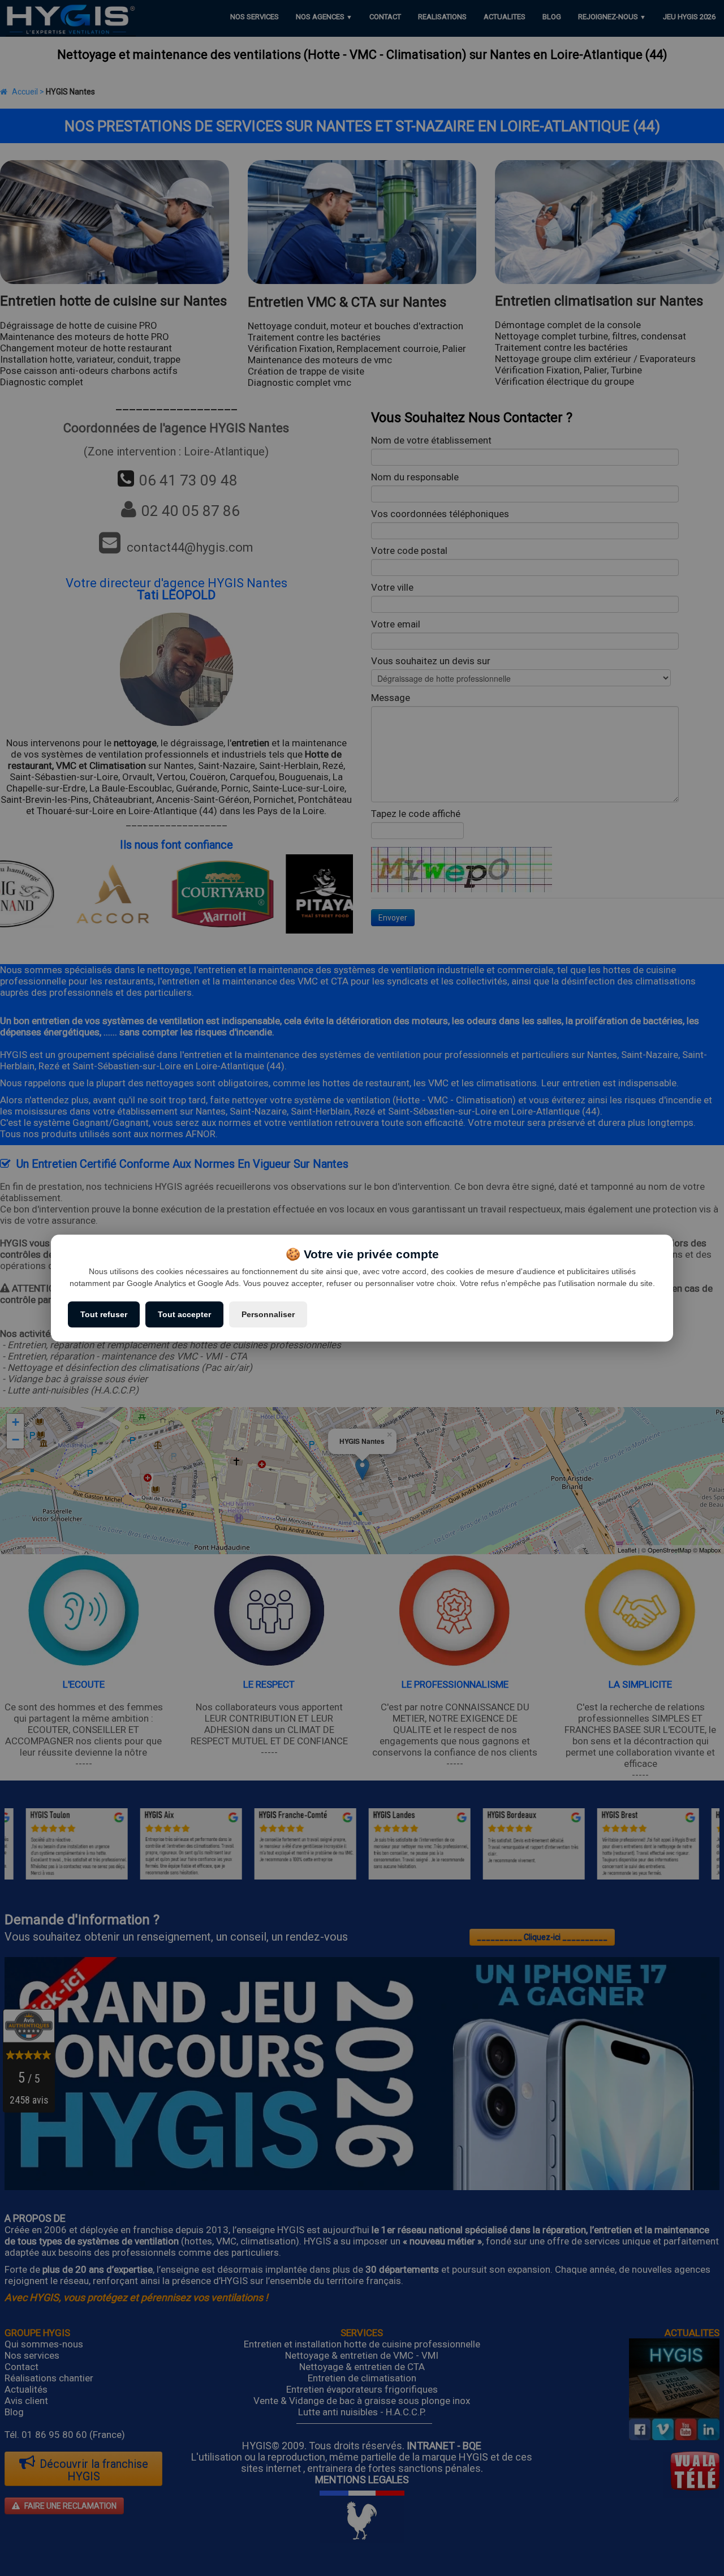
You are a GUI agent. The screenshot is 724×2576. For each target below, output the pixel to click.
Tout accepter (184, 1314)
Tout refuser (104, 1314)
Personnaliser (268, 1314)
